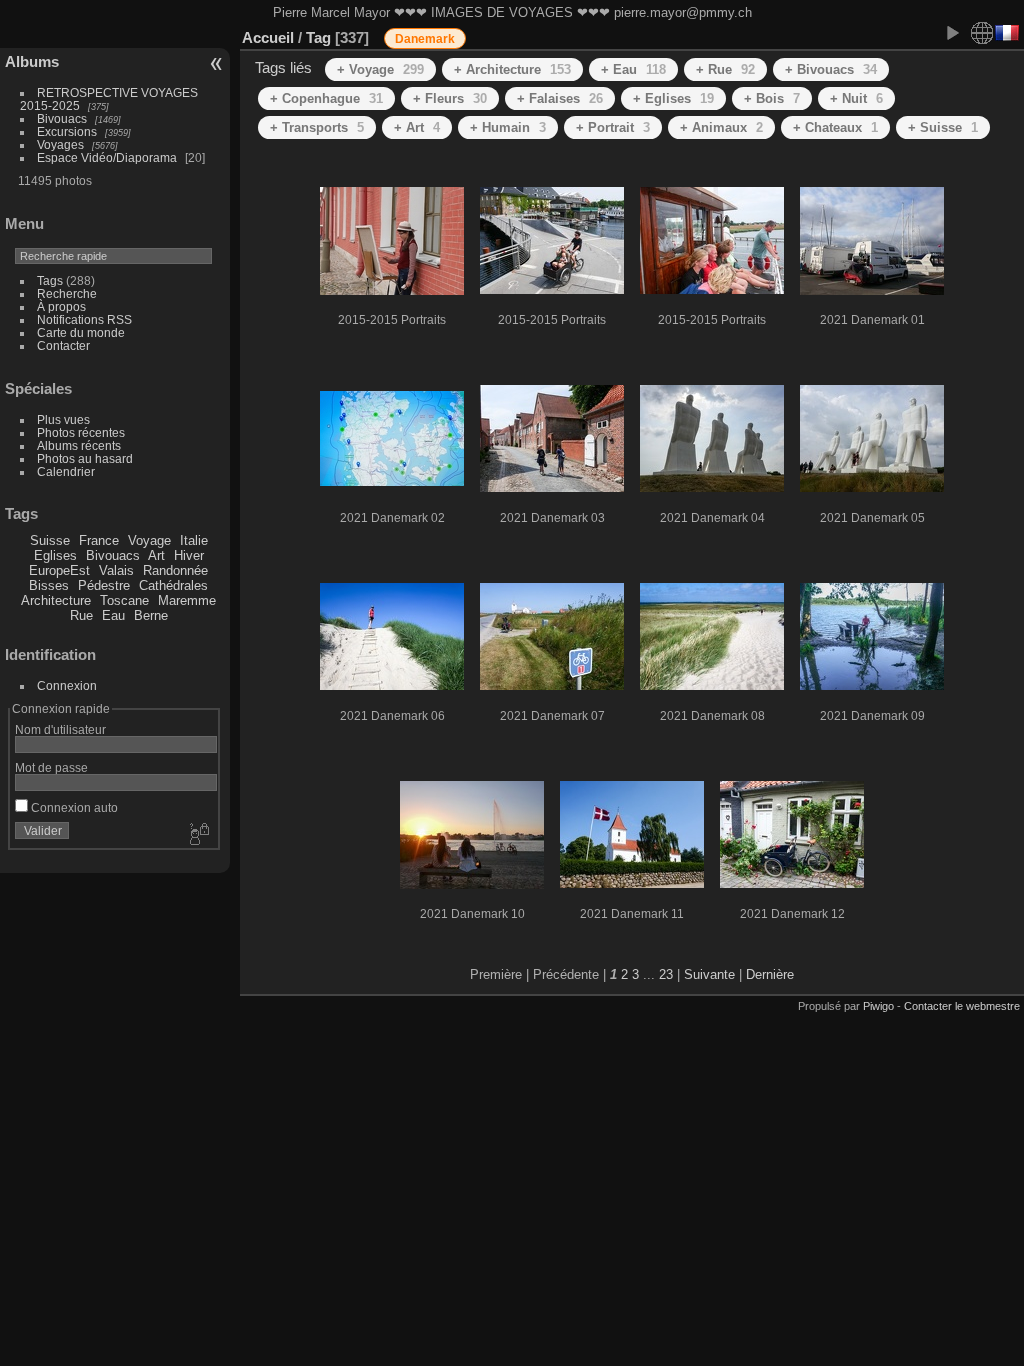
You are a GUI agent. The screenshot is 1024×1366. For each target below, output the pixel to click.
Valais (116, 570)
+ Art (417, 127)
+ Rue (725, 69)
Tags (50, 280)
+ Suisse (943, 127)
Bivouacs (62, 118)
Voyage (149, 540)
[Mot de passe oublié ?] (198, 835)
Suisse (50, 540)
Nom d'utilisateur (60, 729)
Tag (318, 37)
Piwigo (878, 1006)
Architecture (56, 600)
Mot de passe (51, 767)
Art (156, 555)
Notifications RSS (84, 319)
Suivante (709, 974)
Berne (151, 615)
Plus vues (63, 419)
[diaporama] (952, 33)
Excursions (67, 131)
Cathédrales (173, 585)
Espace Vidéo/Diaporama (107, 157)
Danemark (425, 39)
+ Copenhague (326, 98)
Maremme (187, 600)
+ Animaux (721, 127)
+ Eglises (673, 98)
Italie (194, 540)
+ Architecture (512, 69)
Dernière (770, 974)
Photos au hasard (85, 458)
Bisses (49, 585)
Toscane (124, 600)
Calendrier (66, 471)
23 (666, 974)
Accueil (268, 37)
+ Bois (772, 98)
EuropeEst (59, 570)
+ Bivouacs (831, 69)
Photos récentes (81, 432)
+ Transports (317, 127)
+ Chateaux (835, 127)
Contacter (63, 345)
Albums (32, 61)
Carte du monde (81, 332)
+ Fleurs (450, 98)
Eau (113, 615)
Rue (81, 615)
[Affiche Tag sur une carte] (982, 33)
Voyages (60, 144)
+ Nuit (856, 98)
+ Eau (633, 69)
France (99, 540)
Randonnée (175, 570)
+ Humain (508, 127)
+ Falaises (560, 98)
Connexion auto (73, 807)
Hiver (189, 555)
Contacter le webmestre (962, 1006)
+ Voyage (380, 69)
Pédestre (104, 585)
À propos (61, 306)
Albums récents (79, 445)
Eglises (55, 555)
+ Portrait (613, 127)
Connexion (67, 685)
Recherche (67, 293)
